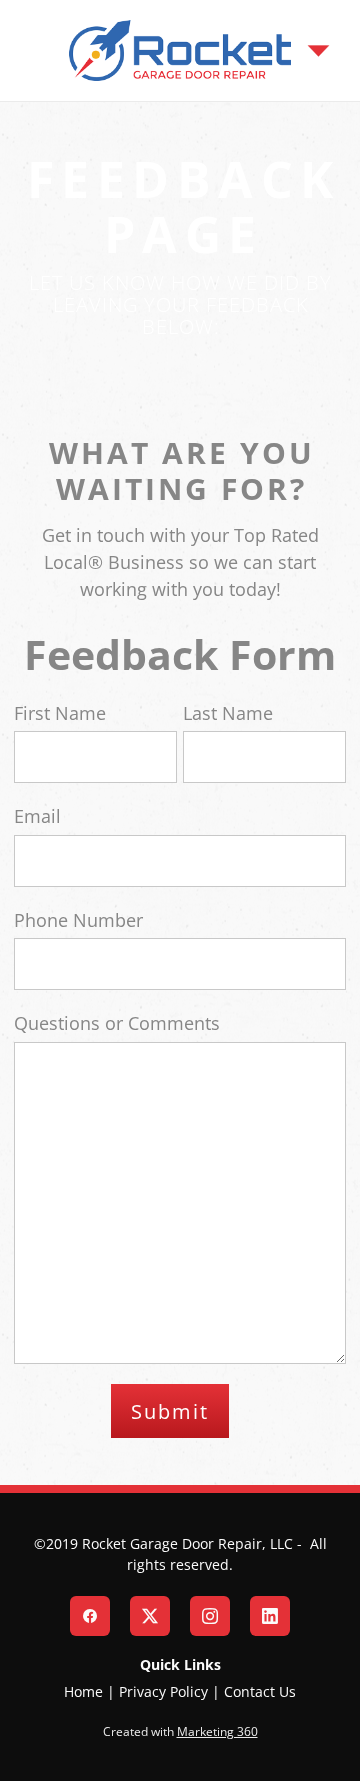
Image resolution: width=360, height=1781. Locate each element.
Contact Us (260, 1691)
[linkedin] (270, 1616)
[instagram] (210, 1616)
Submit (170, 1411)
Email (37, 816)
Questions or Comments (117, 1023)
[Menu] (318, 50)
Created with (180, 1731)
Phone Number (78, 920)
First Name (60, 713)
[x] (150, 1616)
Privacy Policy (163, 1691)
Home (83, 1691)
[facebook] (90, 1616)
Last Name (228, 713)
